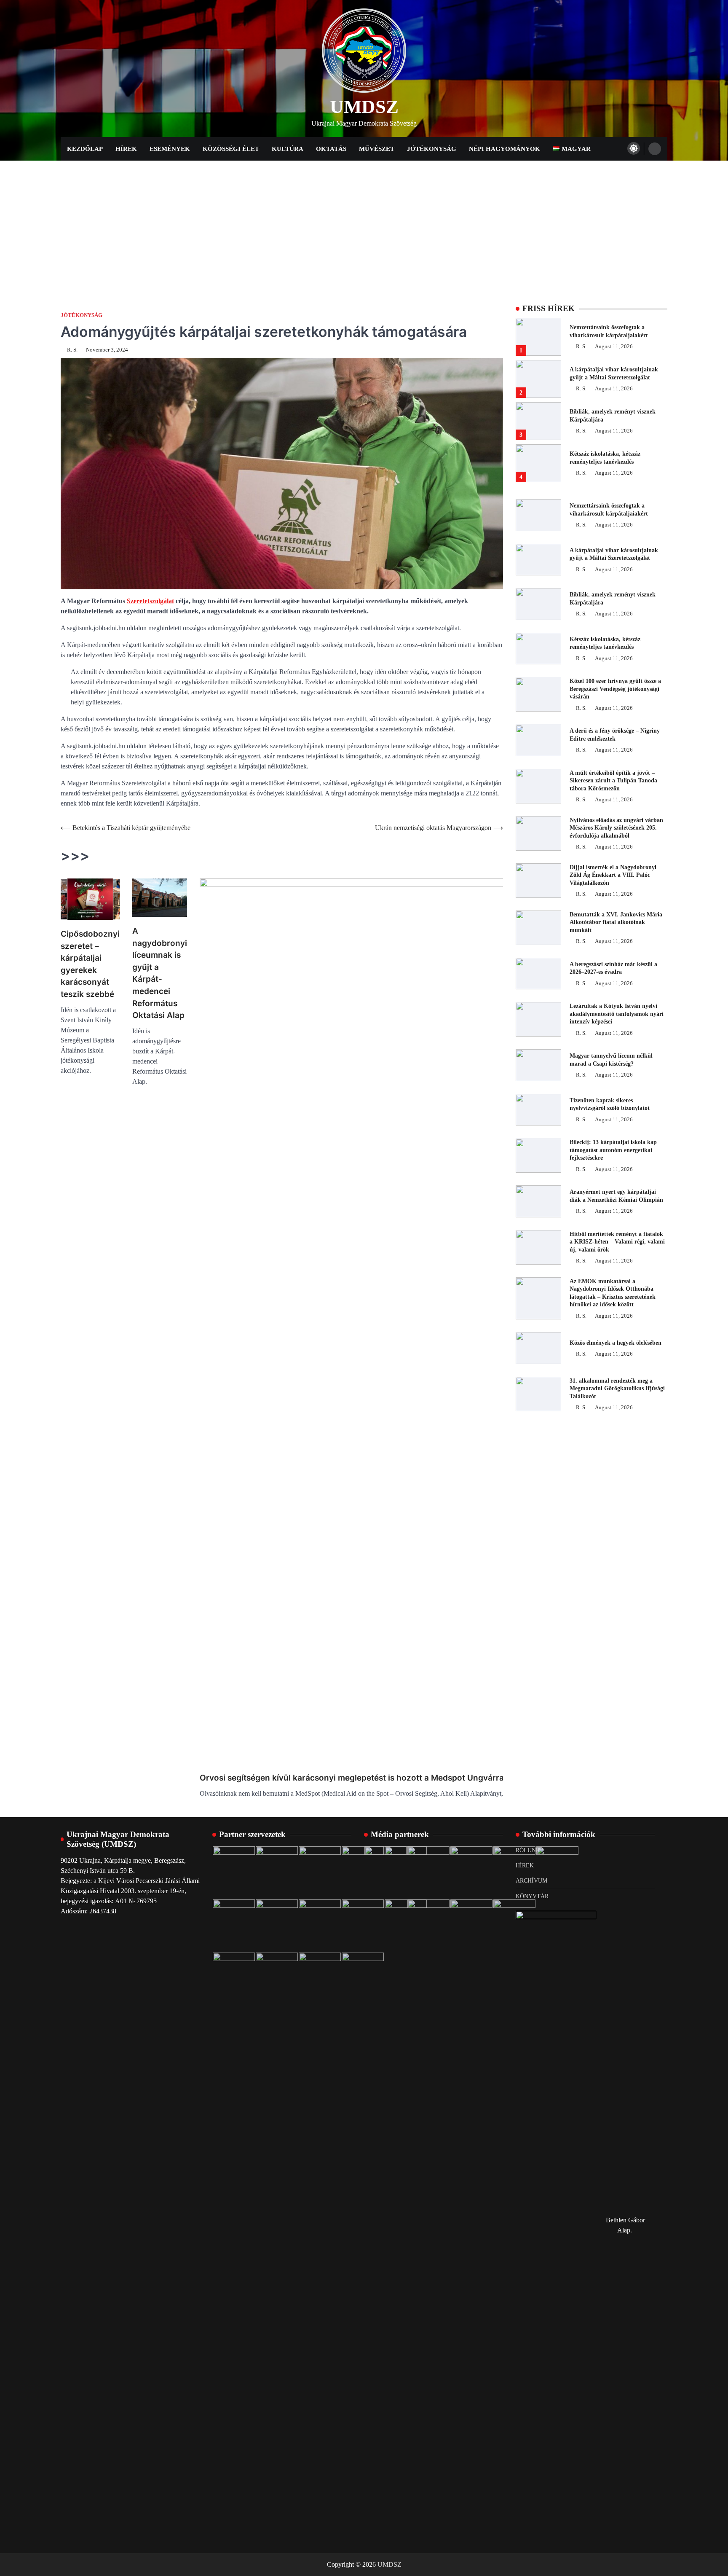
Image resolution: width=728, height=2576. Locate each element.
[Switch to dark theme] (634, 148)
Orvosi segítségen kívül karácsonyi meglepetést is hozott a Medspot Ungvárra (352, 1778)
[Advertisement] (364, 224)
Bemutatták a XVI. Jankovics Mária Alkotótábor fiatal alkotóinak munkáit (616, 922)
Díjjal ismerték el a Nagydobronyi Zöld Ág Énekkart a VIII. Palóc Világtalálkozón (613, 875)
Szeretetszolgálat (150, 601)
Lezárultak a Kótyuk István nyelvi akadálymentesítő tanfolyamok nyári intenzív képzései (617, 1014)
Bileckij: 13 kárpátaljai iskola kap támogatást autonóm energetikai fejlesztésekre (613, 1150)
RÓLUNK (528, 1850)
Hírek (126, 149)
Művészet (377, 149)
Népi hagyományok (505, 149)
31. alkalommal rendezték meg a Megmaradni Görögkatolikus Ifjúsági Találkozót (617, 1388)
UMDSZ (364, 107)
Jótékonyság (432, 149)
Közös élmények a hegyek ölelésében (616, 1343)
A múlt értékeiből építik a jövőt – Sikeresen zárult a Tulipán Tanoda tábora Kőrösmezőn (613, 780)
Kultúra (288, 149)
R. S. (72, 350)
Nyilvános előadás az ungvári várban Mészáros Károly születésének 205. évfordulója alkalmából (616, 828)
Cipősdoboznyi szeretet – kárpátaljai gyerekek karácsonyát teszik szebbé (90, 964)
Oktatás (331, 149)
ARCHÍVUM (531, 1880)
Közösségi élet (231, 149)
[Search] (655, 149)
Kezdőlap (85, 149)
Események (170, 149)
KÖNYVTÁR (532, 1896)
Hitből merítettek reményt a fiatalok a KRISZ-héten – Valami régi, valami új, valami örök (617, 1242)
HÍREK (525, 1865)
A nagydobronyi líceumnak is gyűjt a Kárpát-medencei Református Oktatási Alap (160, 973)
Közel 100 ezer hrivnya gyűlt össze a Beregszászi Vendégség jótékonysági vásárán (615, 689)
